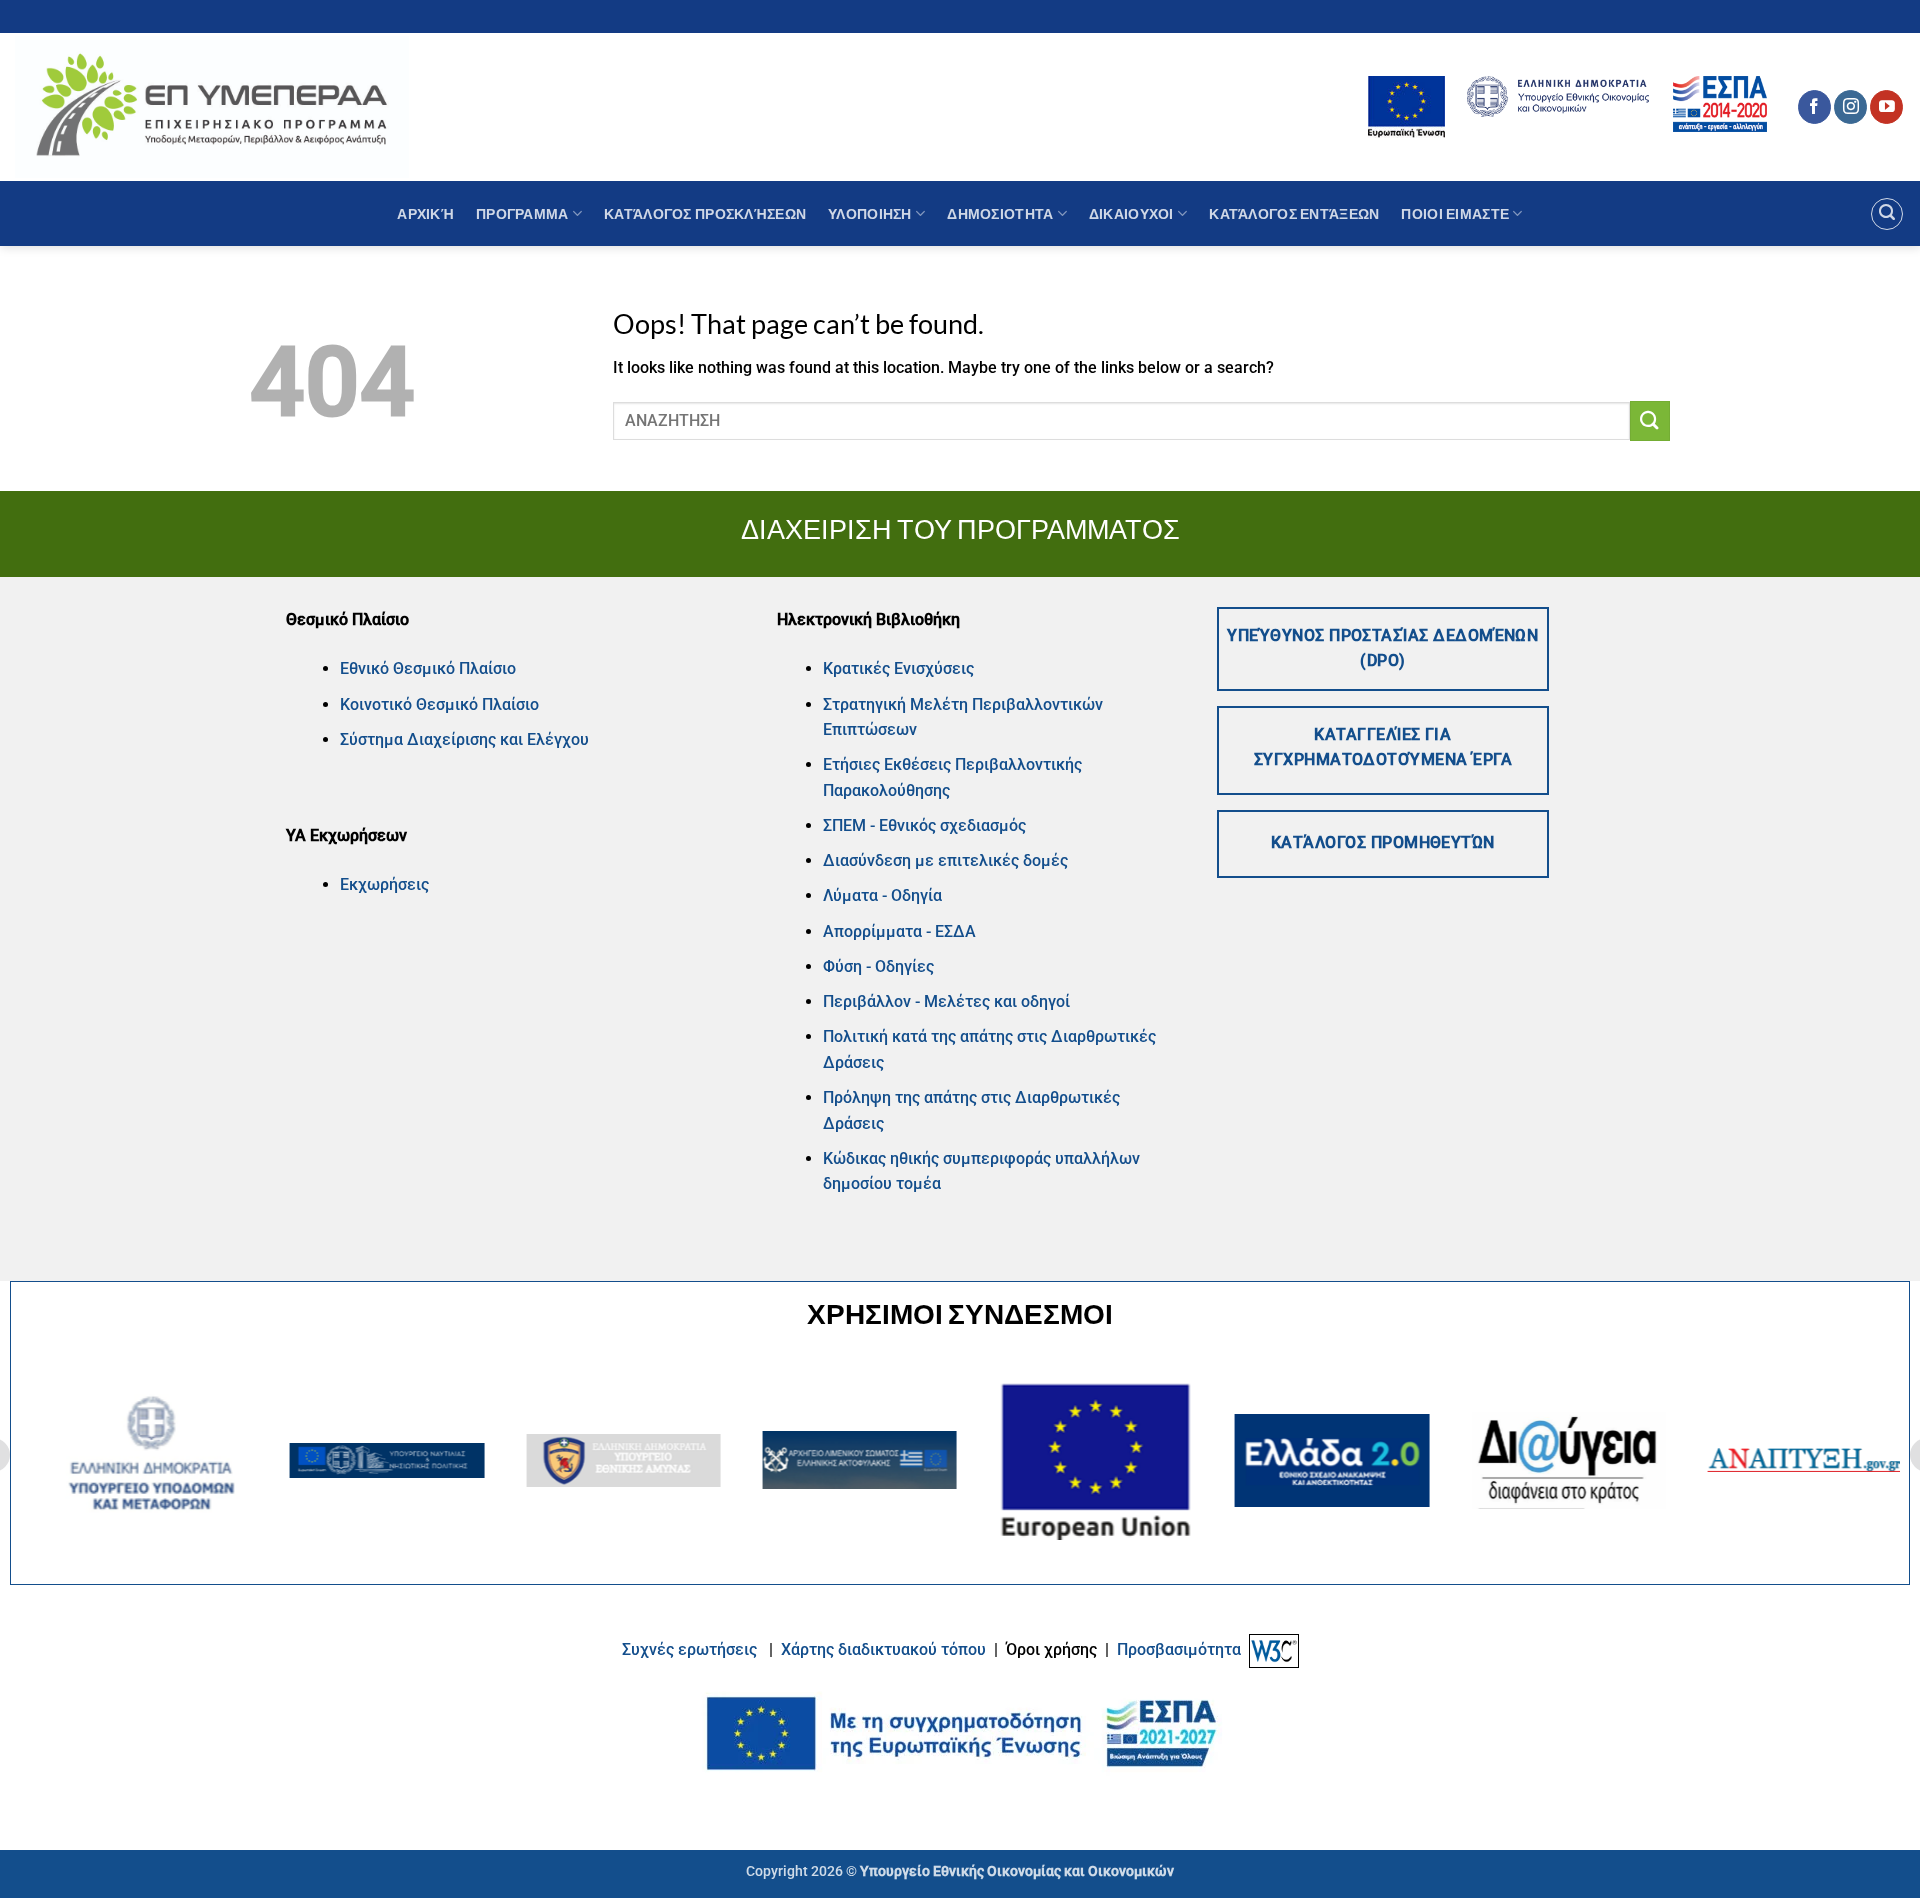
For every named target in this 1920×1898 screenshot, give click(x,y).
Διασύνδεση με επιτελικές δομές (945, 860)
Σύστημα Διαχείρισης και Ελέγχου (464, 739)
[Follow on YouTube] (1886, 107)
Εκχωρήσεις (384, 884)
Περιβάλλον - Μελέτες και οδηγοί (946, 1001)
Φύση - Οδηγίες (878, 966)
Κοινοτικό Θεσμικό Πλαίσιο (439, 704)
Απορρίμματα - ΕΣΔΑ (899, 931)
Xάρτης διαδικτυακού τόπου (885, 1649)
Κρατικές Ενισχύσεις (898, 668)
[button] (1887, 214)
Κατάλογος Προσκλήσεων (705, 213)
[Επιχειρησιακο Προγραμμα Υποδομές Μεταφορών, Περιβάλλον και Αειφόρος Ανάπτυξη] (212, 106)
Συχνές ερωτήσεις (689, 1649)
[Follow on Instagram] (1850, 107)
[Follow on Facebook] (1814, 107)
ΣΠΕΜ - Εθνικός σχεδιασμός (924, 825)
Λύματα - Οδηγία (882, 895)
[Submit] (1650, 420)
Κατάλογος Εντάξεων (1294, 213)
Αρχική (425, 213)
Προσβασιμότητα (1179, 1649)
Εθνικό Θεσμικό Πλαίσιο (428, 668)
